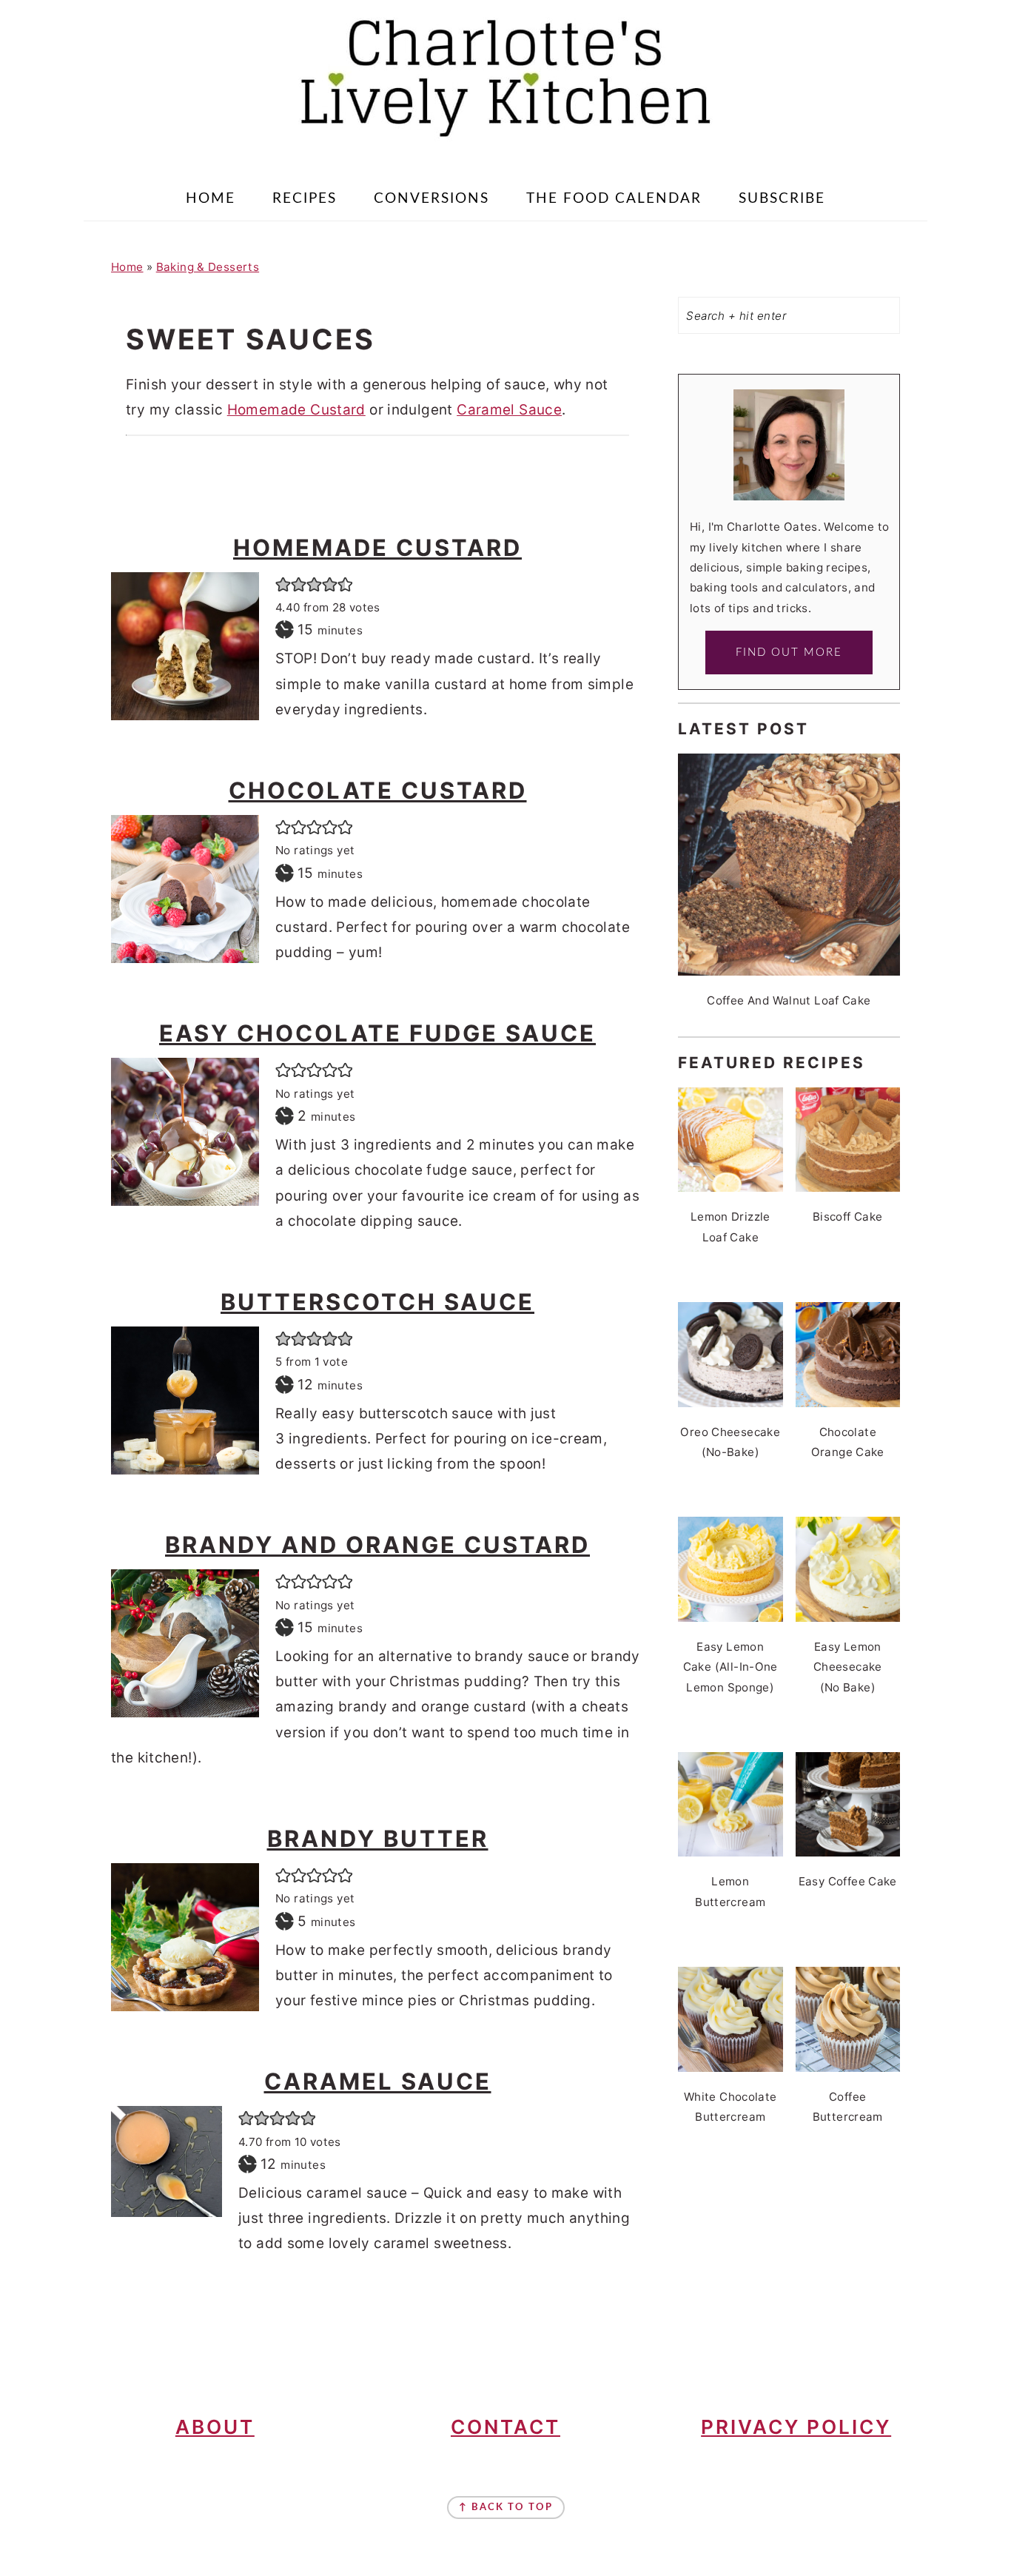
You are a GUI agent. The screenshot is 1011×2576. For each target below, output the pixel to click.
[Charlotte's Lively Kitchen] (505, 145)
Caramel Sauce (509, 410)
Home (127, 267)
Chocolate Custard (378, 790)
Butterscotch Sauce (377, 1302)
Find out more (789, 653)
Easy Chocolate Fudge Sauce (377, 1033)
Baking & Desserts (208, 267)
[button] (283, 584)
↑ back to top (506, 2508)
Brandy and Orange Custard (377, 1544)
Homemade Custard (296, 410)
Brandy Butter (378, 1838)
